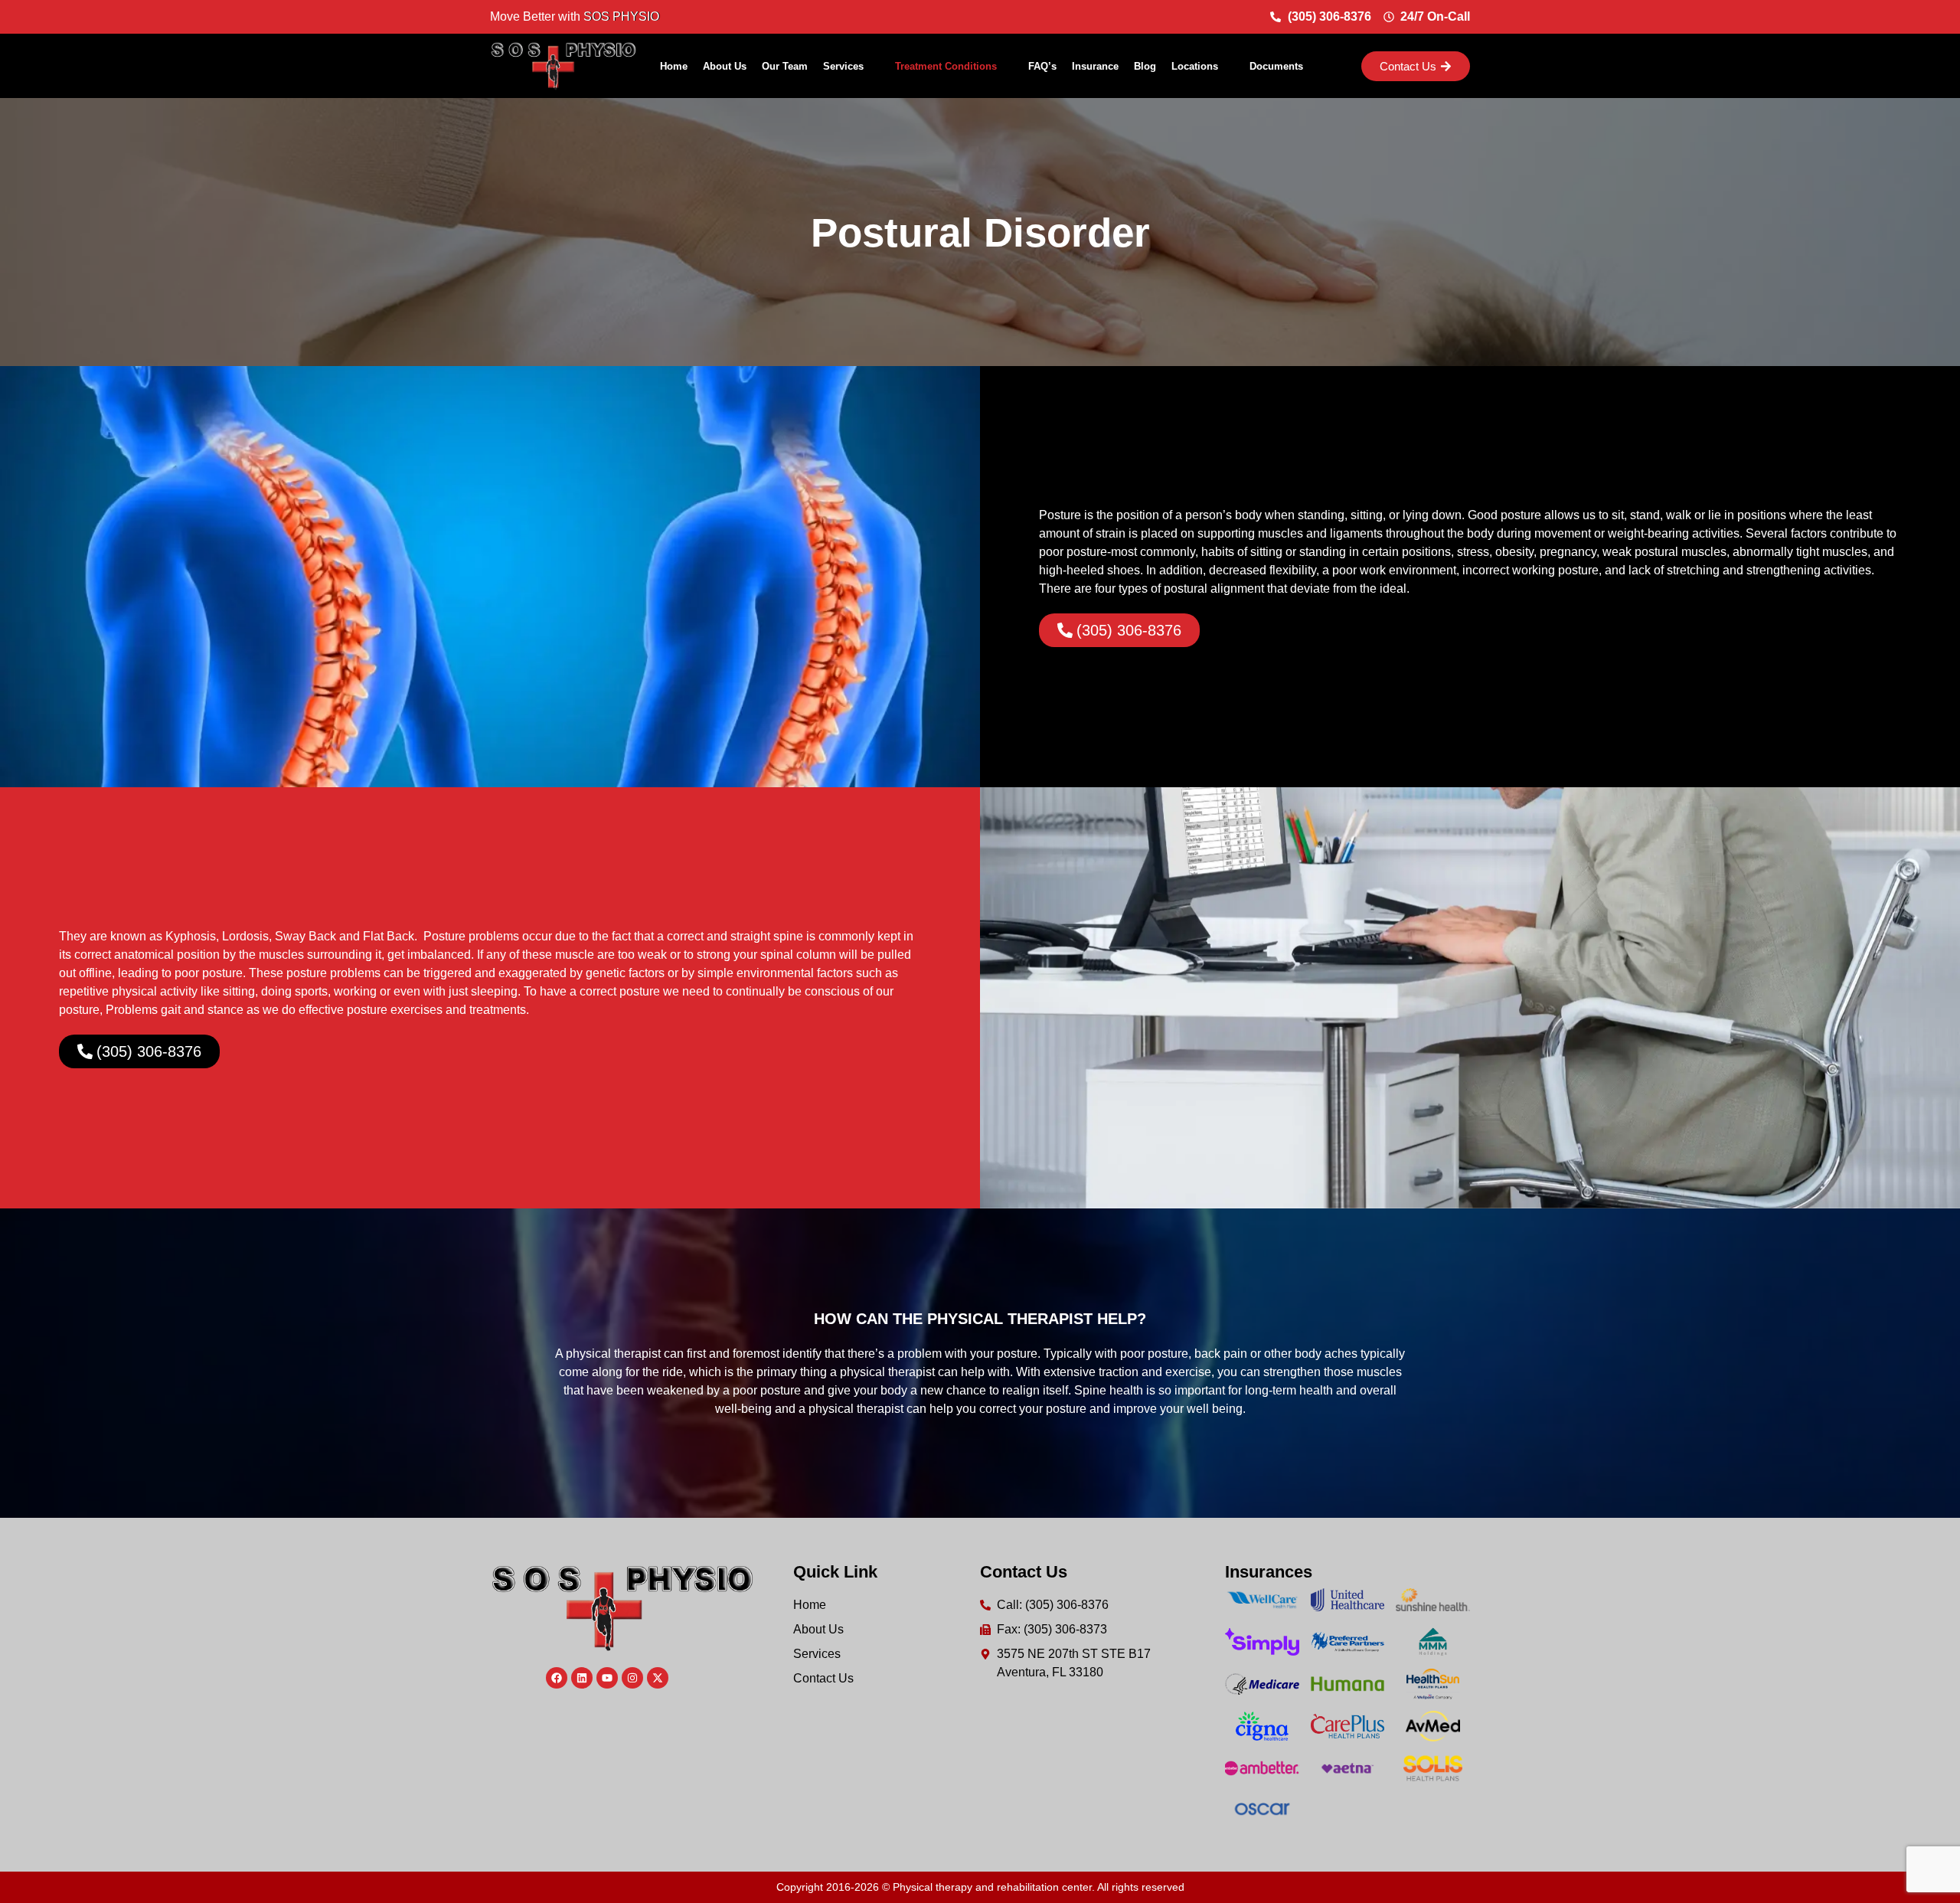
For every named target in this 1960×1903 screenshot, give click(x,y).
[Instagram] (632, 1678)
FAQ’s (1042, 66)
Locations (1195, 66)
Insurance (1095, 66)
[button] (851, 66)
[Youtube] (607, 1678)
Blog (1145, 66)
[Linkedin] (582, 1678)
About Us (725, 66)
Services (843, 66)
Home (674, 66)
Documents (1276, 66)
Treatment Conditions (946, 66)
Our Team (785, 66)
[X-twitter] (658, 1678)
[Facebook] (557, 1678)
